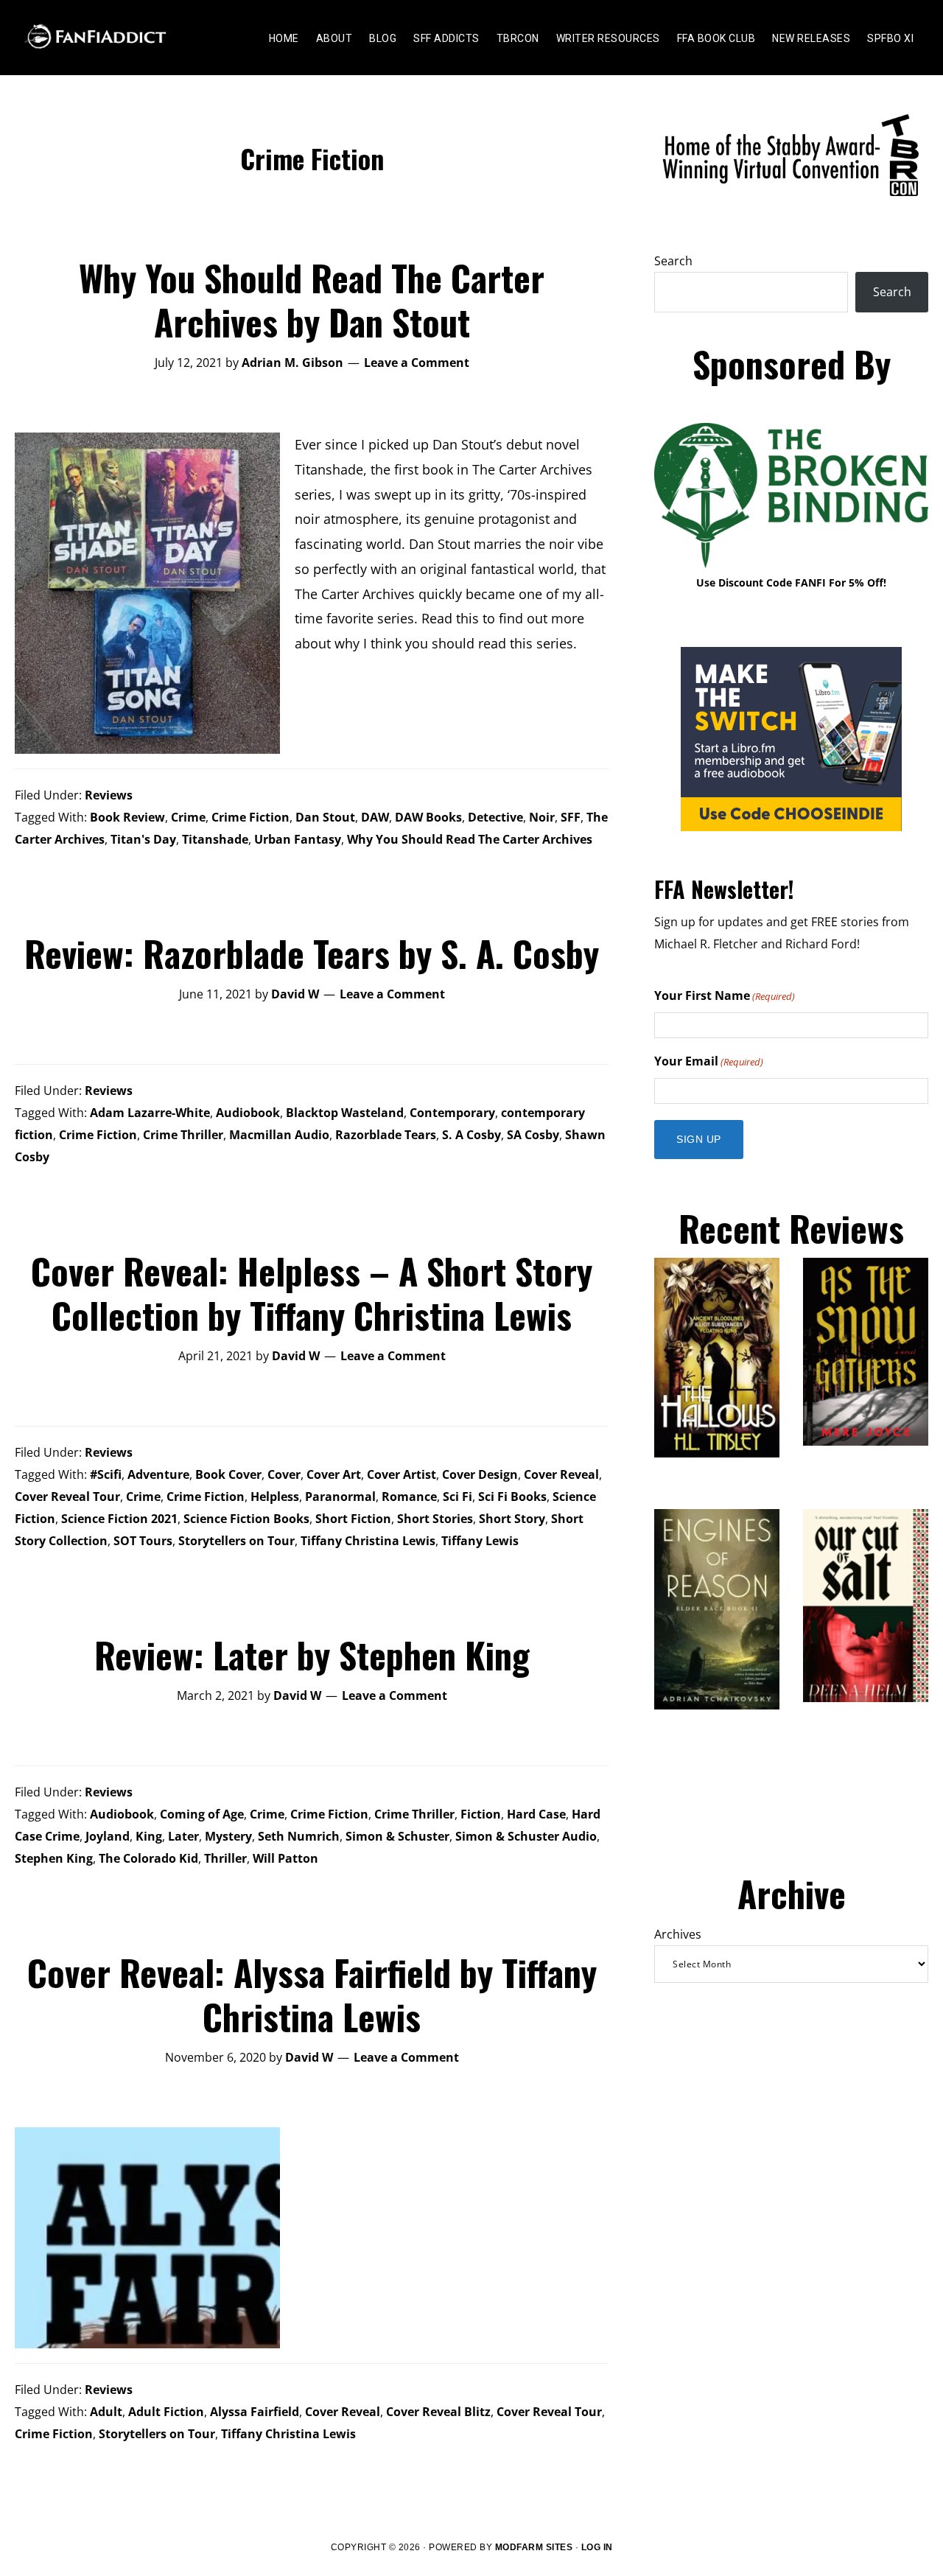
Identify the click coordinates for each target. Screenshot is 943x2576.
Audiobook (248, 1113)
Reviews (109, 795)
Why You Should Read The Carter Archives (470, 839)
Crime (188, 817)
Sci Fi (458, 1497)
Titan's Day (143, 839)
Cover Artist (402, 1474)
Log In (597, 2547)
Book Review (127, 817)
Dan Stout (325, 817)
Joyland (108, 1836)
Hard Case (536, 1814)
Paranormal (340, 1497)
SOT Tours (143, 1541)
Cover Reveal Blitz (438, 2412)
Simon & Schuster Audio (526, 1836)
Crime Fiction (250, 817)
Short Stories (435, 1519)
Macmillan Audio (279, 1135)
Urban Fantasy (298, 839)
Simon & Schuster (397, 1836)
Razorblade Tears (386, 1135)
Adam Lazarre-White (150, 1113)
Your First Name (725, 995)
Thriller (225, 1858)
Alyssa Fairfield (255, 2412)
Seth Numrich (299, 1836)
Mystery (228, 1836)
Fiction (481, 1814)
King (149, 1836)
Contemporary (452, 1113)
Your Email (709, 1061)
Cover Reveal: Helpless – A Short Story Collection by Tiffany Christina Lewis (312, 1293)
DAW (375, 817)
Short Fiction (353, 1519)
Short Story (512, 1519)
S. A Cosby (471, 1135)
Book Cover (228, 1474)
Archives (678, 1934)
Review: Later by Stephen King (312, 1655)
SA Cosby (533, 1135)
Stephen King (54, 1858)
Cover (284, 1474)
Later (183, 1836)
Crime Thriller (183, 1135)
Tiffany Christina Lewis (368, 1541)
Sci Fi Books (512, 1497)
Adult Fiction (166, 2412)
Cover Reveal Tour (67, 1497)
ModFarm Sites (534, 2547)
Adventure (158, 1474)
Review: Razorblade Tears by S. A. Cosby (312, 953)
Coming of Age (202, 1814)
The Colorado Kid (148, 1858)
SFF (571, 817)
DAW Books (428, 817)
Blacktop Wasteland (345, 1113)
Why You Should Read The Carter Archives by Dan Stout (312, 300)
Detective (495, 817)
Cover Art (334, 1474)
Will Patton (285, 1858)
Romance (409, 1497)
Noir (542, 817)
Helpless (275, 1497)
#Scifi (106, 1474)
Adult (106, 2412)
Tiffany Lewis (480, 1541)
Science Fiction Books (246, 1519)
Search (673, 261)
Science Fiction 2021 (119, 1519)
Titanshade (215, 839)
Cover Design (480, 1474)
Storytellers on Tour (236, 1541)
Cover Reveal (561, 1474)
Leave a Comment (417, 363)
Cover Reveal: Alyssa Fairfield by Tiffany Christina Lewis (312, 1994)
